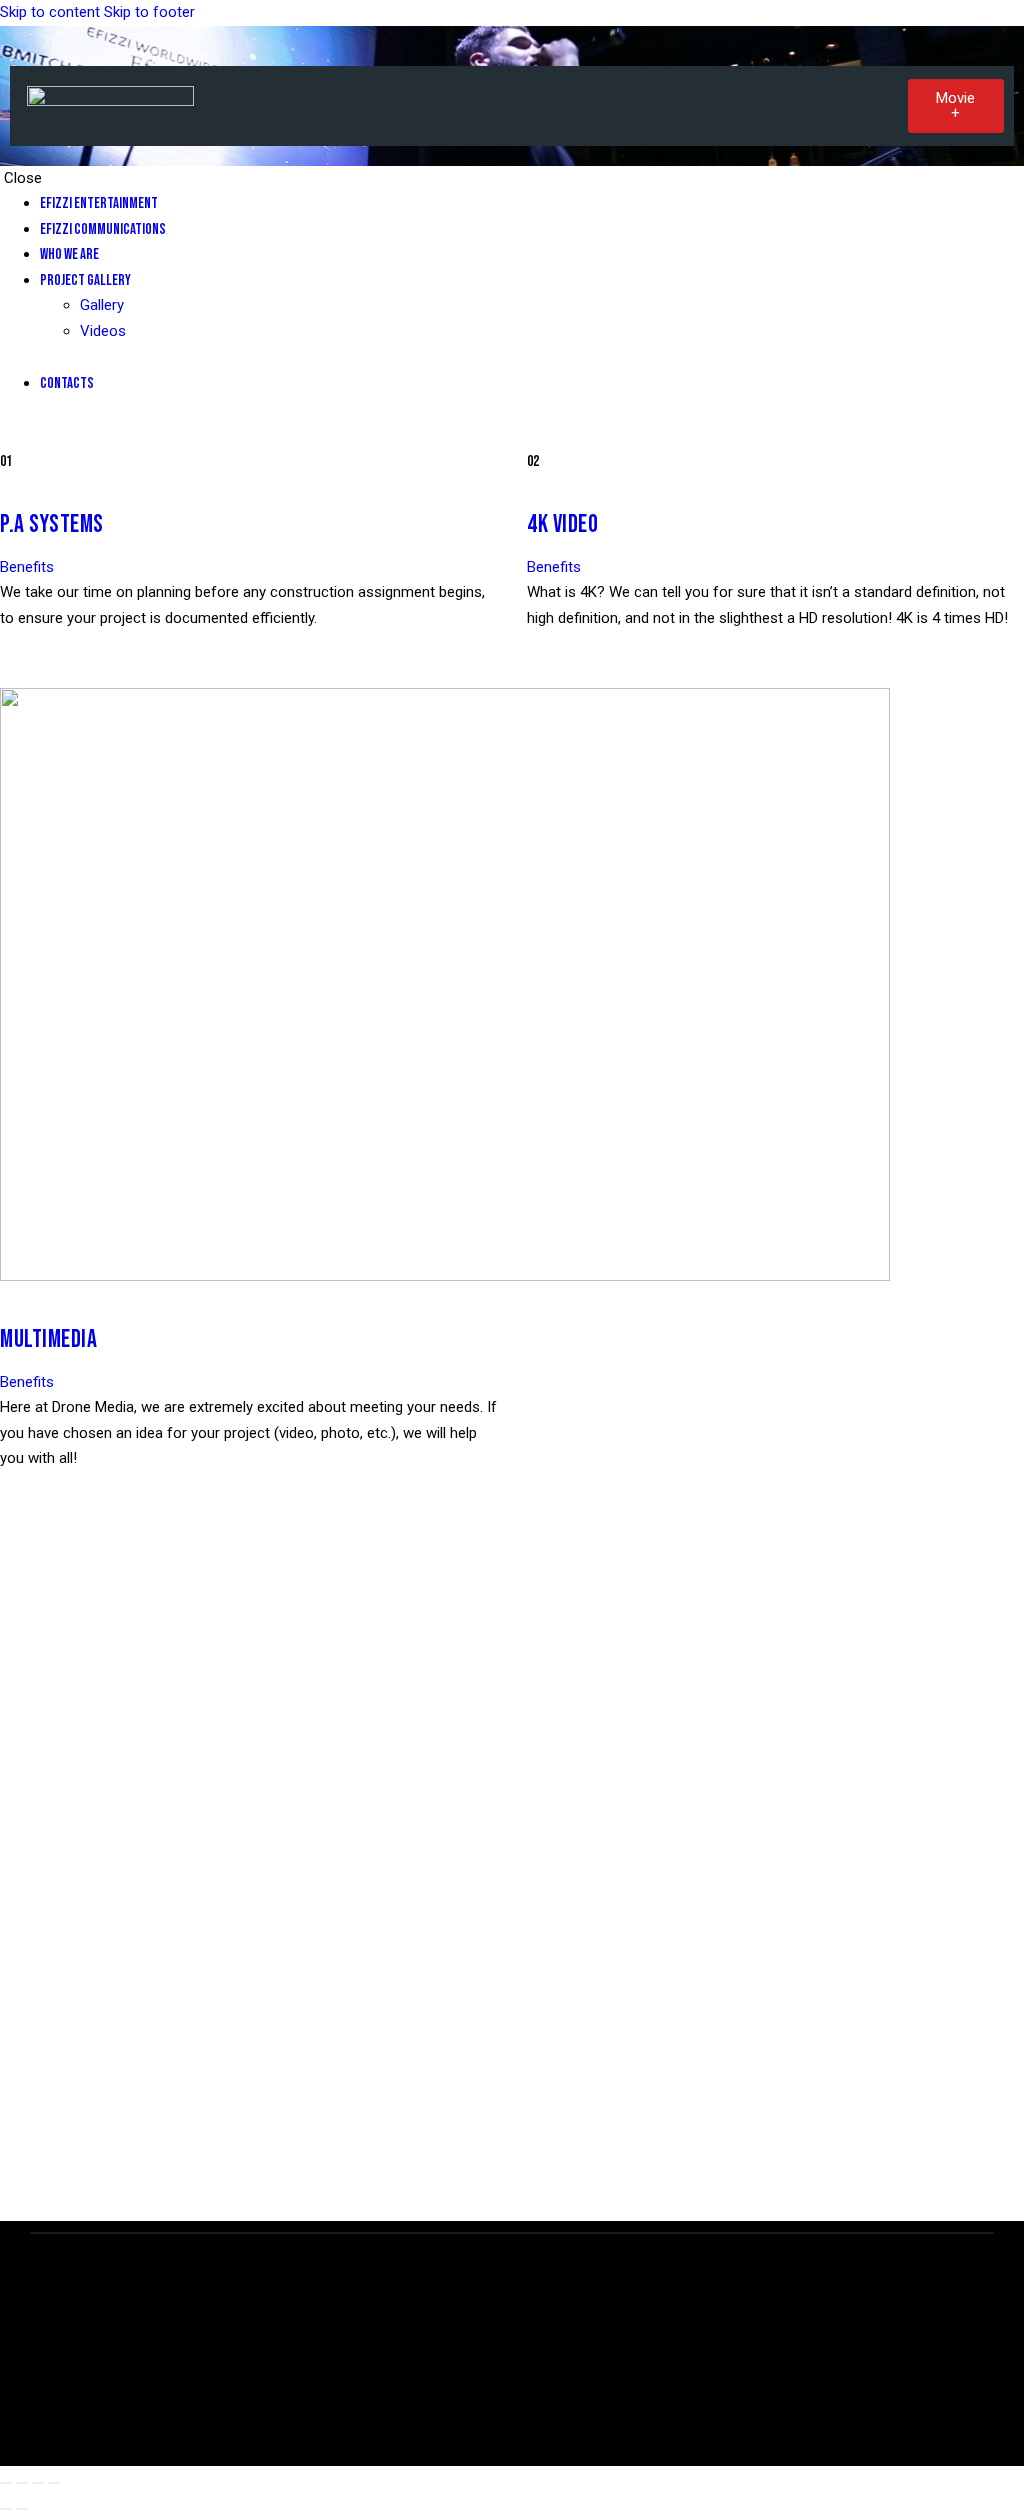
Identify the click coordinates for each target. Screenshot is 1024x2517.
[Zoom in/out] (6, 2483)
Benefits (27, 567)
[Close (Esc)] (54, 2483)
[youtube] (73, 436)
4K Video (562, 524)
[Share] (38, 2483)
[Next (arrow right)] (22, 2509)
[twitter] (10, 436)
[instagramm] (52, 436)
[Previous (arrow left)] (6, 2509)
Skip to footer (149, 12)
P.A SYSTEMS (52, 524)
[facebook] (31, 436)
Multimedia (49, 1339)
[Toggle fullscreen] (22, 2483)
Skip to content (50, 12)
